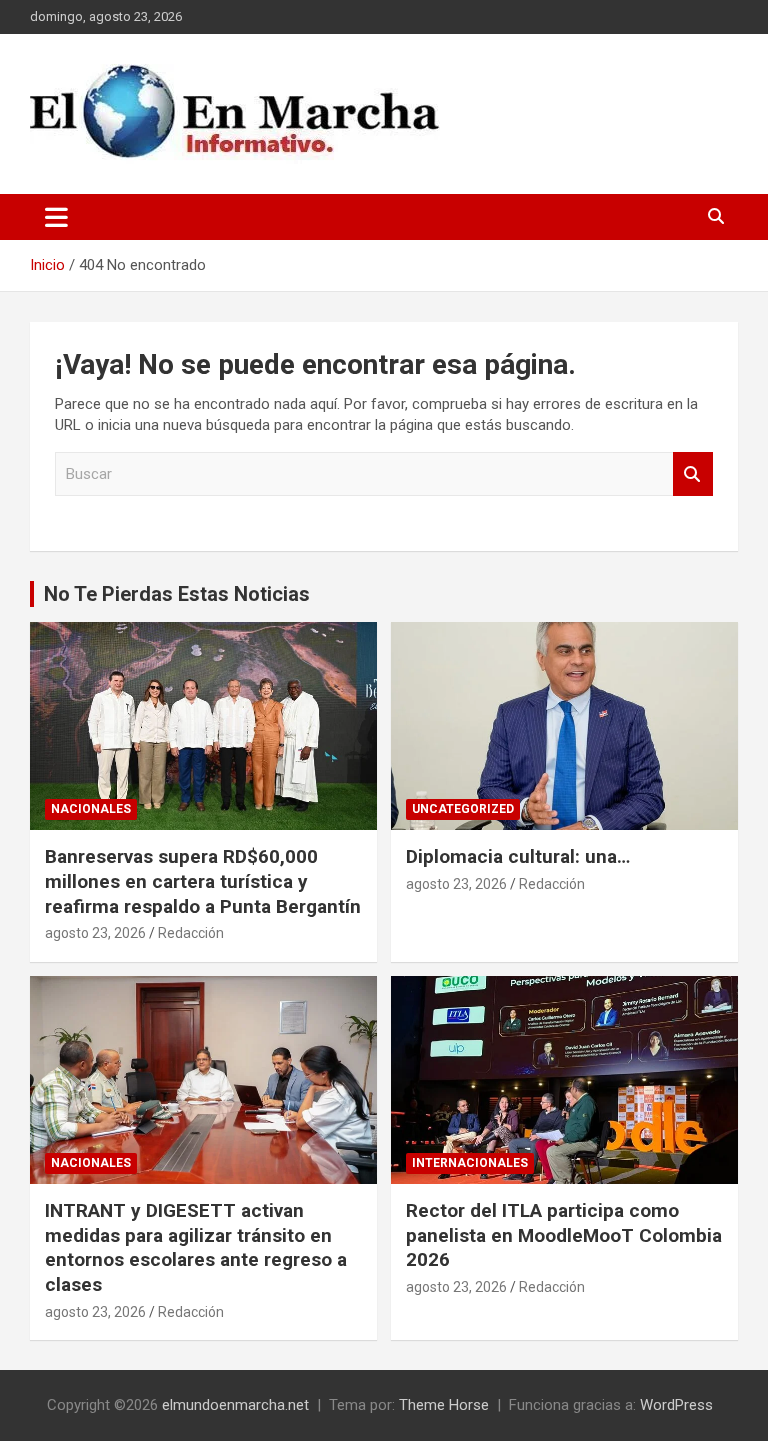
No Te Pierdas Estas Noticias (177, 594)
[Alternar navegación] (56, 217)
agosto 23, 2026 (95, 933)
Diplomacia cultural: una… (518, 856)
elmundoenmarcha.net (235, 1405)
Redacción (191, 933)
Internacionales (470, 1163)
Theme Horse (444, 1405)
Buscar (693, 474)
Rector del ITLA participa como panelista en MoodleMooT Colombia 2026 (564, 1235)
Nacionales (91, 809)
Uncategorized (463, 809)
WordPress (676, 1405)
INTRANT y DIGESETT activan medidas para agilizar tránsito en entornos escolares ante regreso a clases (196, 1247)
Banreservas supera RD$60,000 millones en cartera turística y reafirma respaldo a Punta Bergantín (203, 881)
